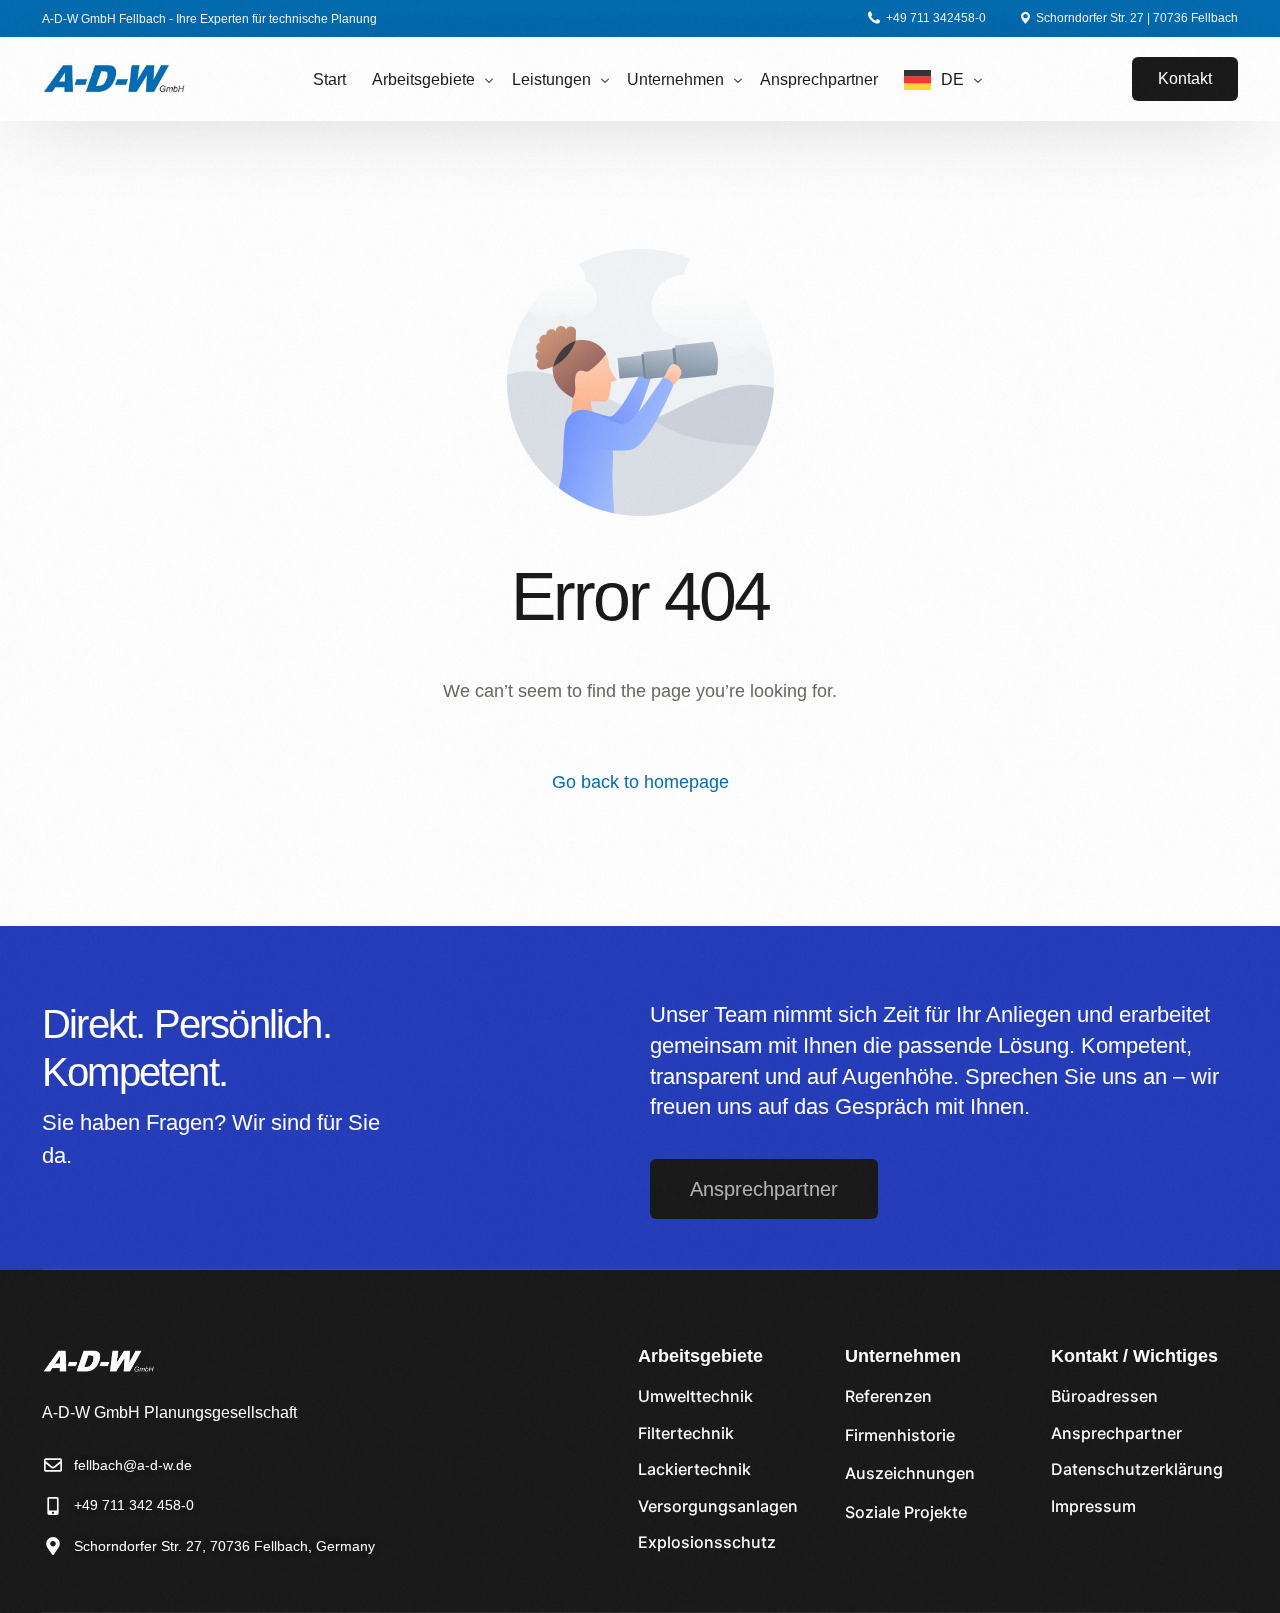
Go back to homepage (640, 782)
